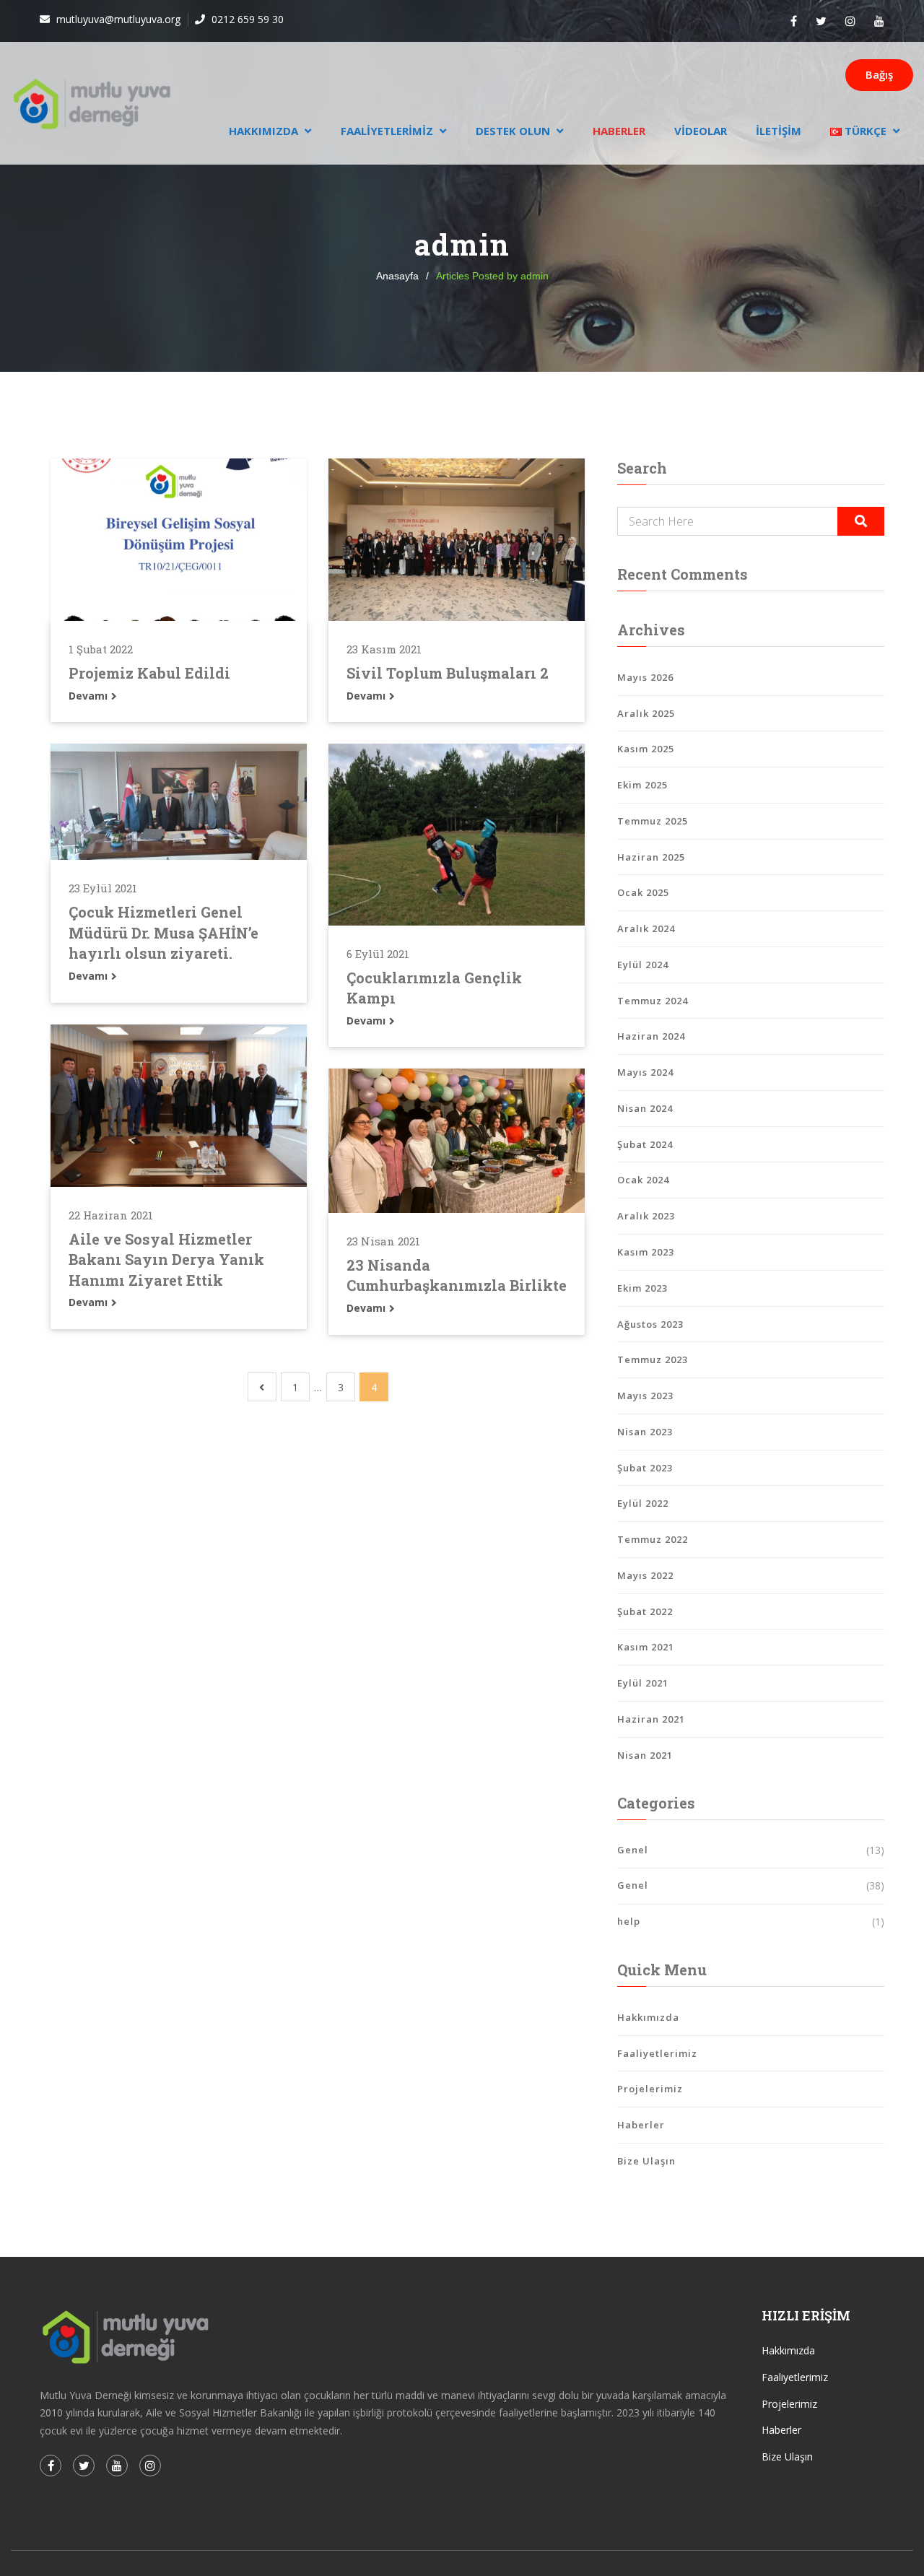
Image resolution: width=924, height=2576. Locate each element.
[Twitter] (821, 21)
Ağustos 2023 (650, 1324)
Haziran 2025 (651, 857)
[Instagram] (850, 21)
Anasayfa (397, 276)
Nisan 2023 (645, 1432)
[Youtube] (879, 21)
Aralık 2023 (646, 1216)
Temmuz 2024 (653, 1001)
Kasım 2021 (646, 1647)
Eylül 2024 (643, 965)
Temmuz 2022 (653, 1539)
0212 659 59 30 (246, 19)
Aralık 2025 (646, 713)
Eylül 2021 (643, 1683)
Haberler (619, 131)
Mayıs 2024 (645, 1072)
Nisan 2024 (645, 1108)
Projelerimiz (650, 2089)
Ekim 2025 (642, 785)
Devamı (90, 696)
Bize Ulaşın (646, 2161)
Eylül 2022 (643, 1503)
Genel (633, 1850)
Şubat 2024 (645, 1144)
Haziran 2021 (651, 1719)
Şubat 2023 (645, 1468)
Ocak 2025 (643, 892)
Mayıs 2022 (645, 1575)
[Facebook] (794, 21)
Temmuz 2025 (653, 821)
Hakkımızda (263, 131)
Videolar (701, 131)
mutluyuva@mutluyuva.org (117, 19)
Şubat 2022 (645, 1611)
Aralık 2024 (646, 928)
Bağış (879, 74)
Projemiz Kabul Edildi (149, 673)
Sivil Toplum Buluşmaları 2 (448, 673)
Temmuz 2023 (653, 1359)
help (629, 1921)
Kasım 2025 (646, 749)
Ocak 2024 (643, 1180)
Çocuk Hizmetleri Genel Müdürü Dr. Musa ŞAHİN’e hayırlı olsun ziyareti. (164, 932)
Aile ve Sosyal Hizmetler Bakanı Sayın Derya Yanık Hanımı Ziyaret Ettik (166, 1259)
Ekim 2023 (642, 1288)
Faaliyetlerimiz (387, 131)
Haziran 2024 (651, 1036)
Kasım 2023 (646, 1252)
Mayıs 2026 (645, 677)
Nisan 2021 (645, 1755)
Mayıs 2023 (645, 1396)
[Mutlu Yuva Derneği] (92, 103)
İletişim (779, 131)
